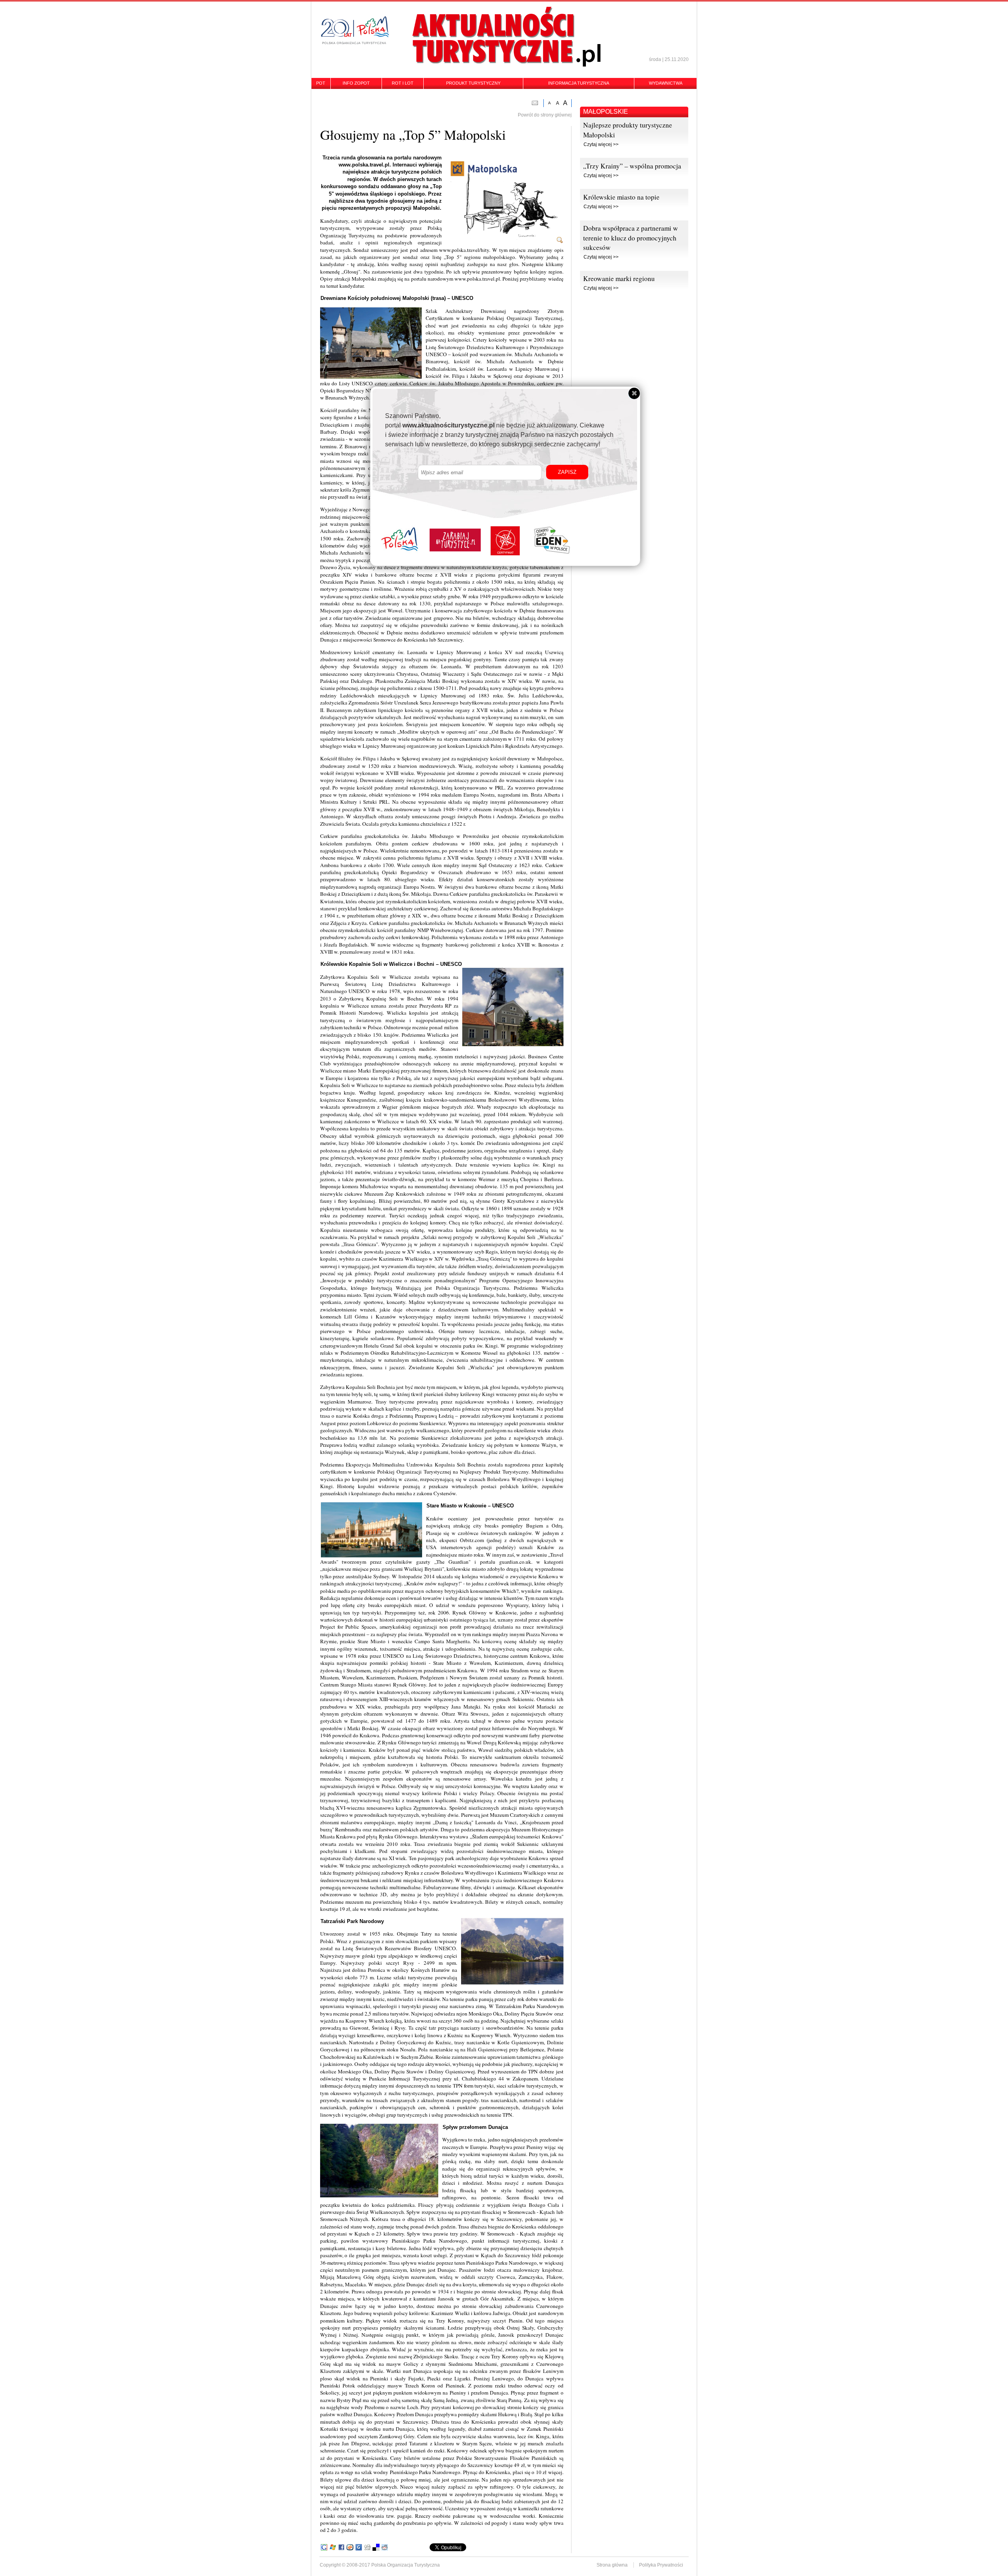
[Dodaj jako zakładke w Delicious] (376, 2547)
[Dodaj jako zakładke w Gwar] (359, 2547)
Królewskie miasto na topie (621, 197)
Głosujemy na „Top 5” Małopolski (413, 134)
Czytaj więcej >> (601, 144)
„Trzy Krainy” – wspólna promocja (632, 166)
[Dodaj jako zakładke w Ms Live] (333, 2547)
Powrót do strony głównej (545, 115)
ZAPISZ (567, 472)
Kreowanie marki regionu (619, 278)
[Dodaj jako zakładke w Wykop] (350, 2547)
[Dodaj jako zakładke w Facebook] (341, 2547)
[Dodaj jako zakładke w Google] (324, 2547)
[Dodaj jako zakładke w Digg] (367, 2547)
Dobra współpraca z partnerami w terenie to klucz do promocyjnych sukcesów (631, 238)
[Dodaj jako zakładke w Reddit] (385, 2547)
